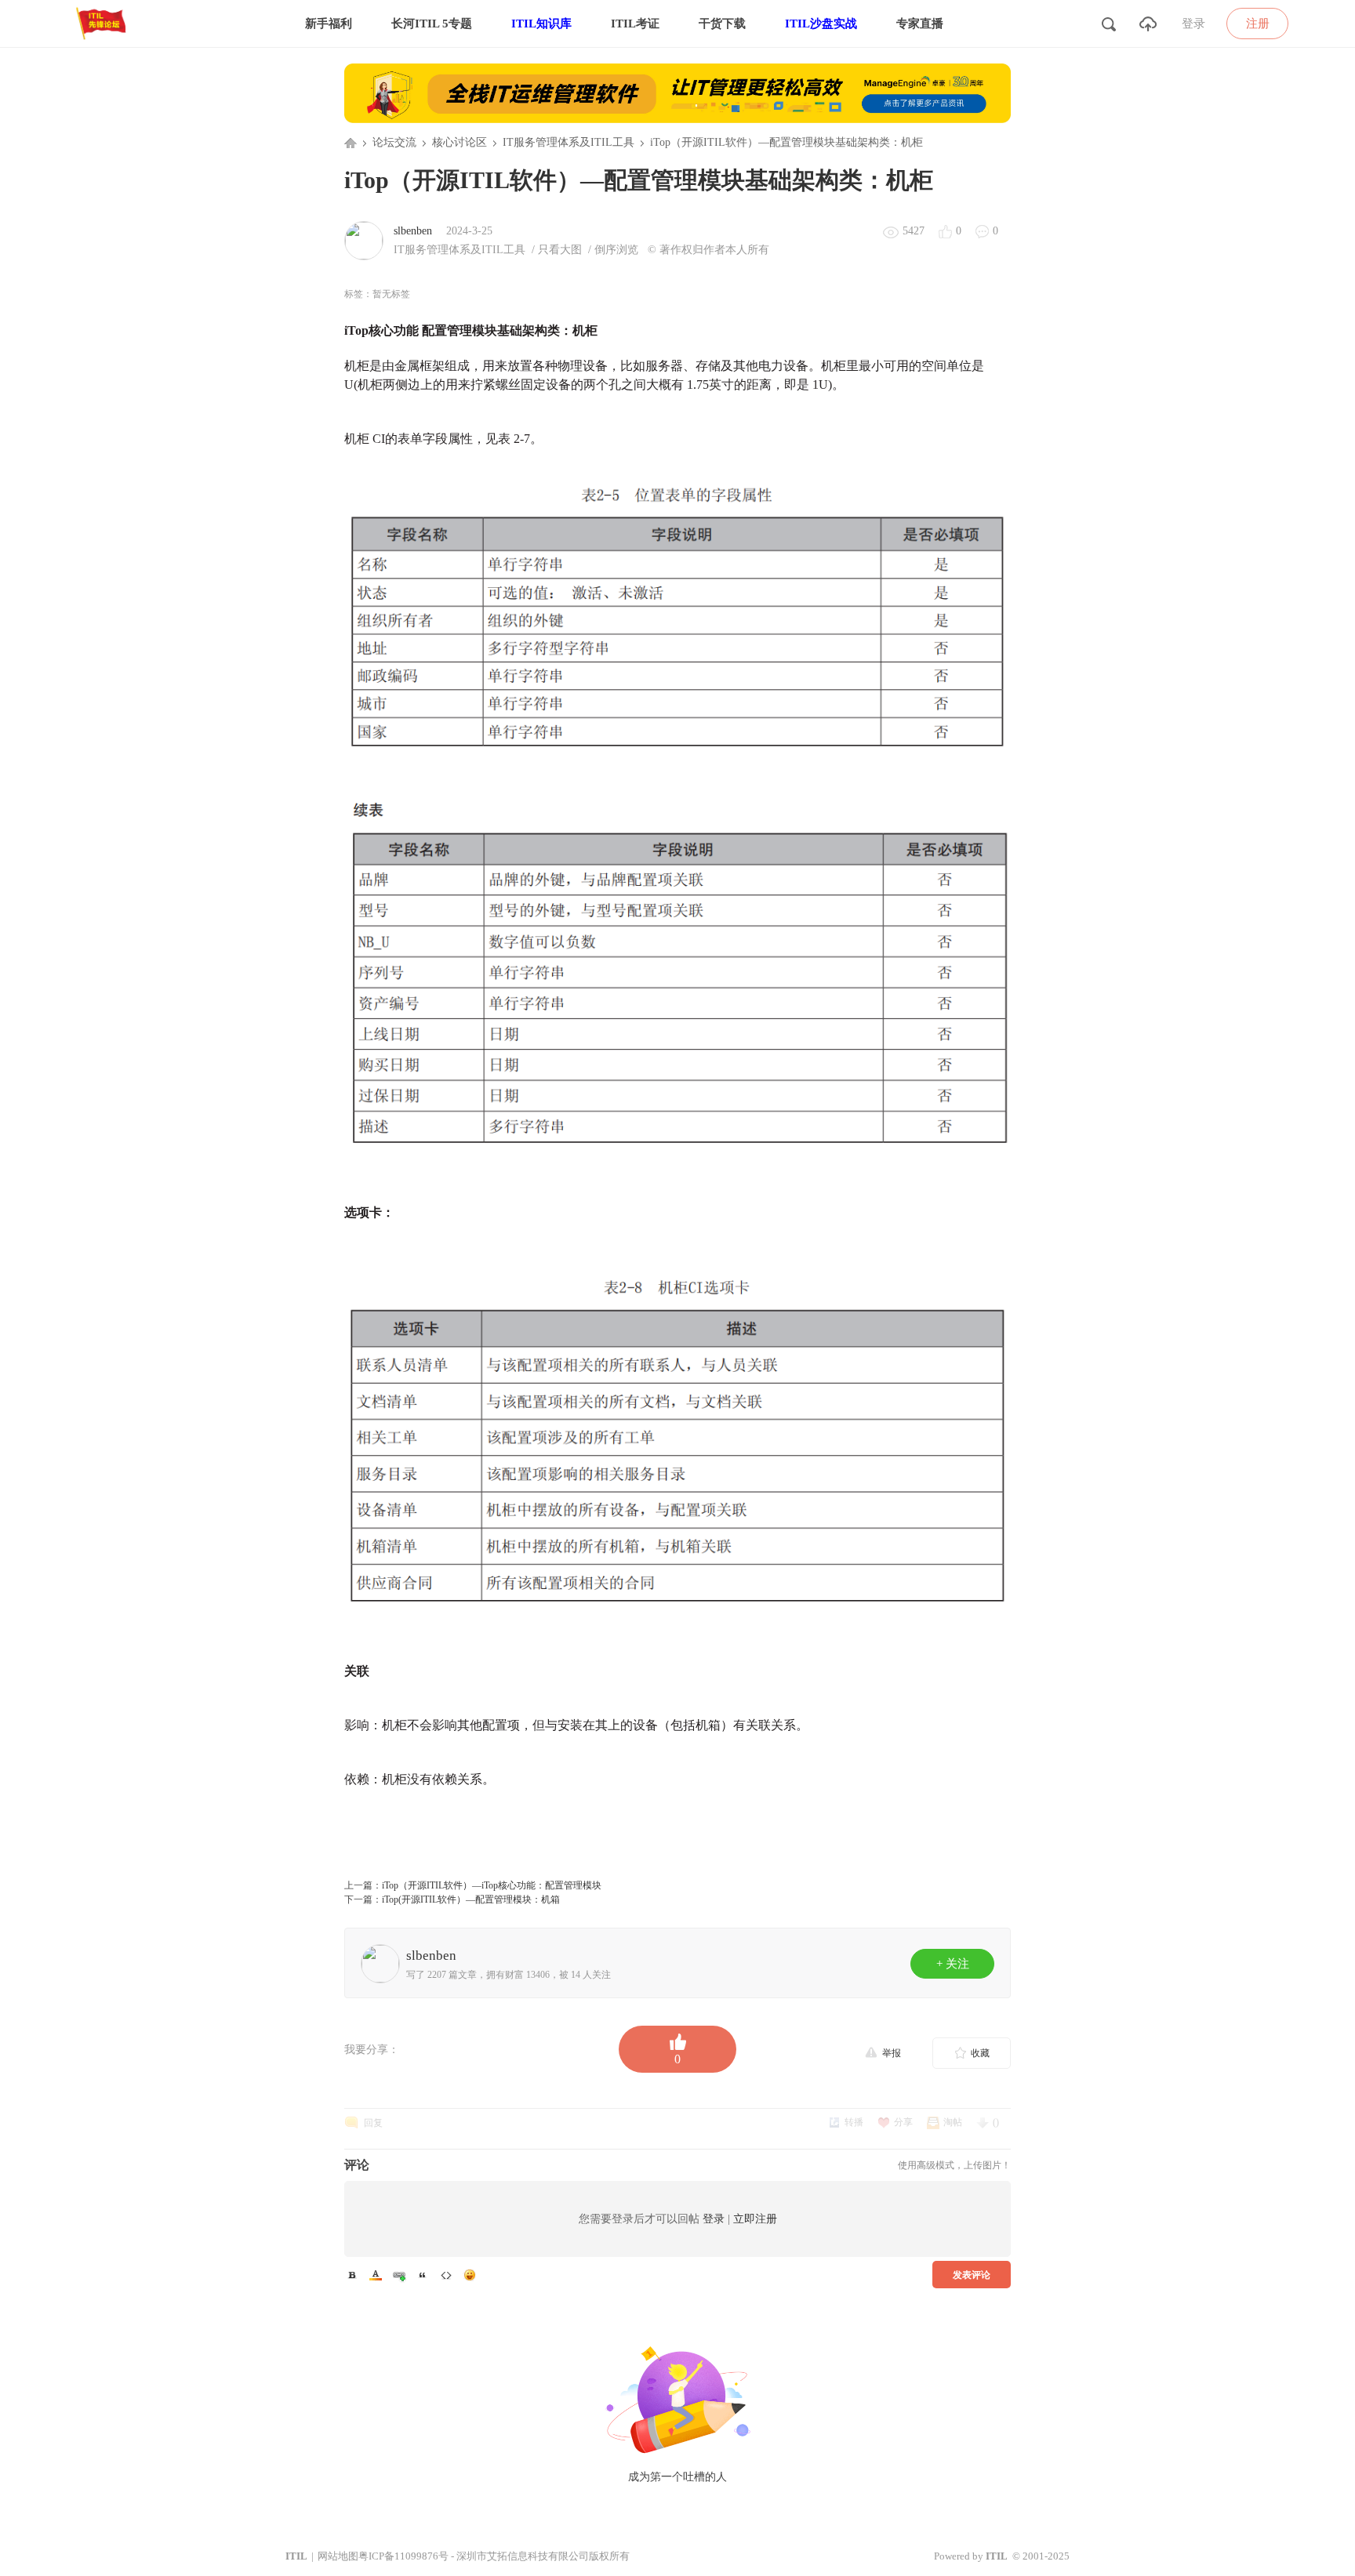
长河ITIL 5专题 (432, 24)
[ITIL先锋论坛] (104, 44)
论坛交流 (394, 142)
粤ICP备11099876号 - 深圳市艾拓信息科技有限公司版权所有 (494, 2556)
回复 (373, 2123)
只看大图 (560, 250)
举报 (892, 2053)
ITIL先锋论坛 (351, 143)
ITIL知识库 (541, 24)
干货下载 (722, 24)
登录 (1193, 24)
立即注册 (755, 2219)
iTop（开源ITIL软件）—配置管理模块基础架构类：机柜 (786, 142)
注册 (1258, 24)
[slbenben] (364, 240)
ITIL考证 (635, 24)
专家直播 (920, 24)
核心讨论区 (460, 142)
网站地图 (338, 2556)
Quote (423, 2275)
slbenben (413, 231)
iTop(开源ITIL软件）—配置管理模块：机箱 (471, 1899)
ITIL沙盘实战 (821, 24)
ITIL (296, 2556)
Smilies (470, 2275)
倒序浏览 (616, 250)
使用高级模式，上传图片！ (954, 2165)
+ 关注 (953, 1964)
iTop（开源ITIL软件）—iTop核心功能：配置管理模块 (492, 1885)
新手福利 (329, 24)
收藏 (980, 2053)
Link (399, 2275)
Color (376, 2275)
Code (446, 2275)
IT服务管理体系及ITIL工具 (569, 142)
